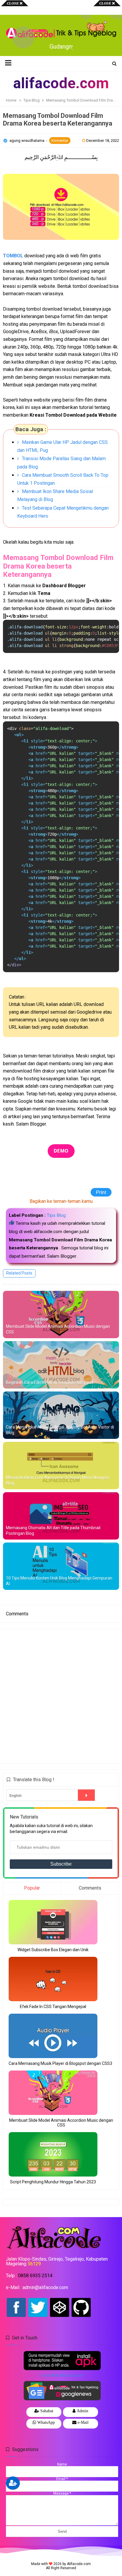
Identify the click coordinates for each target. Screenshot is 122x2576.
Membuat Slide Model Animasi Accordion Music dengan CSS (58, 1329)
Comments (90, 1888)
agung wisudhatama (27, 141)
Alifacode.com (79, 2564)
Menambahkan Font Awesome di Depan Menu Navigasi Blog (57, 1480)
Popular (32, 1888)
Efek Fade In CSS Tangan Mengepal (53, 2007)
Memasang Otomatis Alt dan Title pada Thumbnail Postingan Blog (53, 1531)
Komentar (60, 141)
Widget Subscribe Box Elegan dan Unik (53, 1950)
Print (107, 1192)
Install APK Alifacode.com (62, 2376)
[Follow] (13, 2483)
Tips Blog (56, 1215)
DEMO (61, 1151)
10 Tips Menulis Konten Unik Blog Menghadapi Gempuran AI (59, 1581)
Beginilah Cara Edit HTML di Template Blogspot (50, 1382)
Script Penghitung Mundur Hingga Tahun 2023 (53, 2182)
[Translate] (86, 1795)
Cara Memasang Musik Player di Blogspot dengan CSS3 (60, 2063)
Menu (12, 7)
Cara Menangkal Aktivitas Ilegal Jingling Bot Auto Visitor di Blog (60, 1430)
